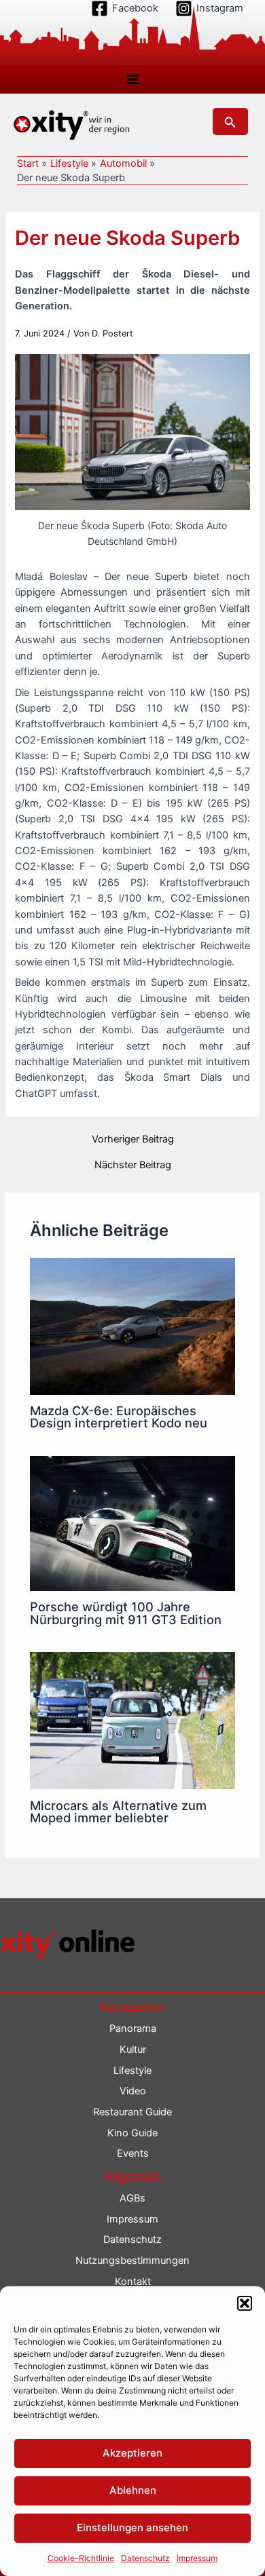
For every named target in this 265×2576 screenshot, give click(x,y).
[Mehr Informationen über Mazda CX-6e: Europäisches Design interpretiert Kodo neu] (132, 1326)
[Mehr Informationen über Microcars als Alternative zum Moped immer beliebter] (132, 1720)
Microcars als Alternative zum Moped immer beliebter (118, 1811)
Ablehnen (133, 2490)
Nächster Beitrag (133, 1165)
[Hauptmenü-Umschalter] (132, 79)
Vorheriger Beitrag (133, 1139)
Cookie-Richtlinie (81, 2558)
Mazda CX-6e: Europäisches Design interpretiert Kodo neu (119, 1417)
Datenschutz (145, 2558)
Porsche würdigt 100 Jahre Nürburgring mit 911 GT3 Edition (126, 1613)
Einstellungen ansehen (132, 2527)
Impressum (197, 2558)
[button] (245, 2303)
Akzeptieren (132, 2453)
